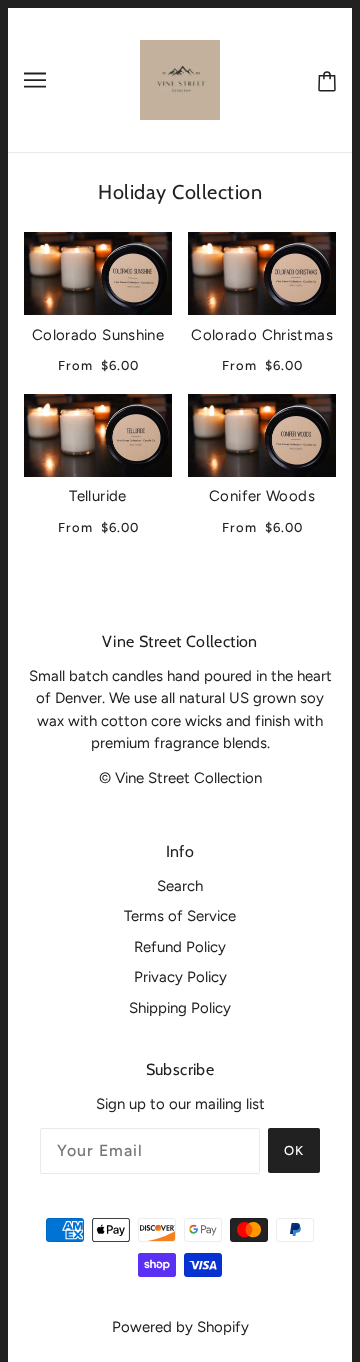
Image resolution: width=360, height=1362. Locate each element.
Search (180, 886)
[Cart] (323, 80)
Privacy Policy (180, 977)
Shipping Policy (180, 1008)
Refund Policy (180, 947)
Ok (294, 1150)
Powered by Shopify (180, 1327)
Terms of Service (180, 916)
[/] (180, 79)
